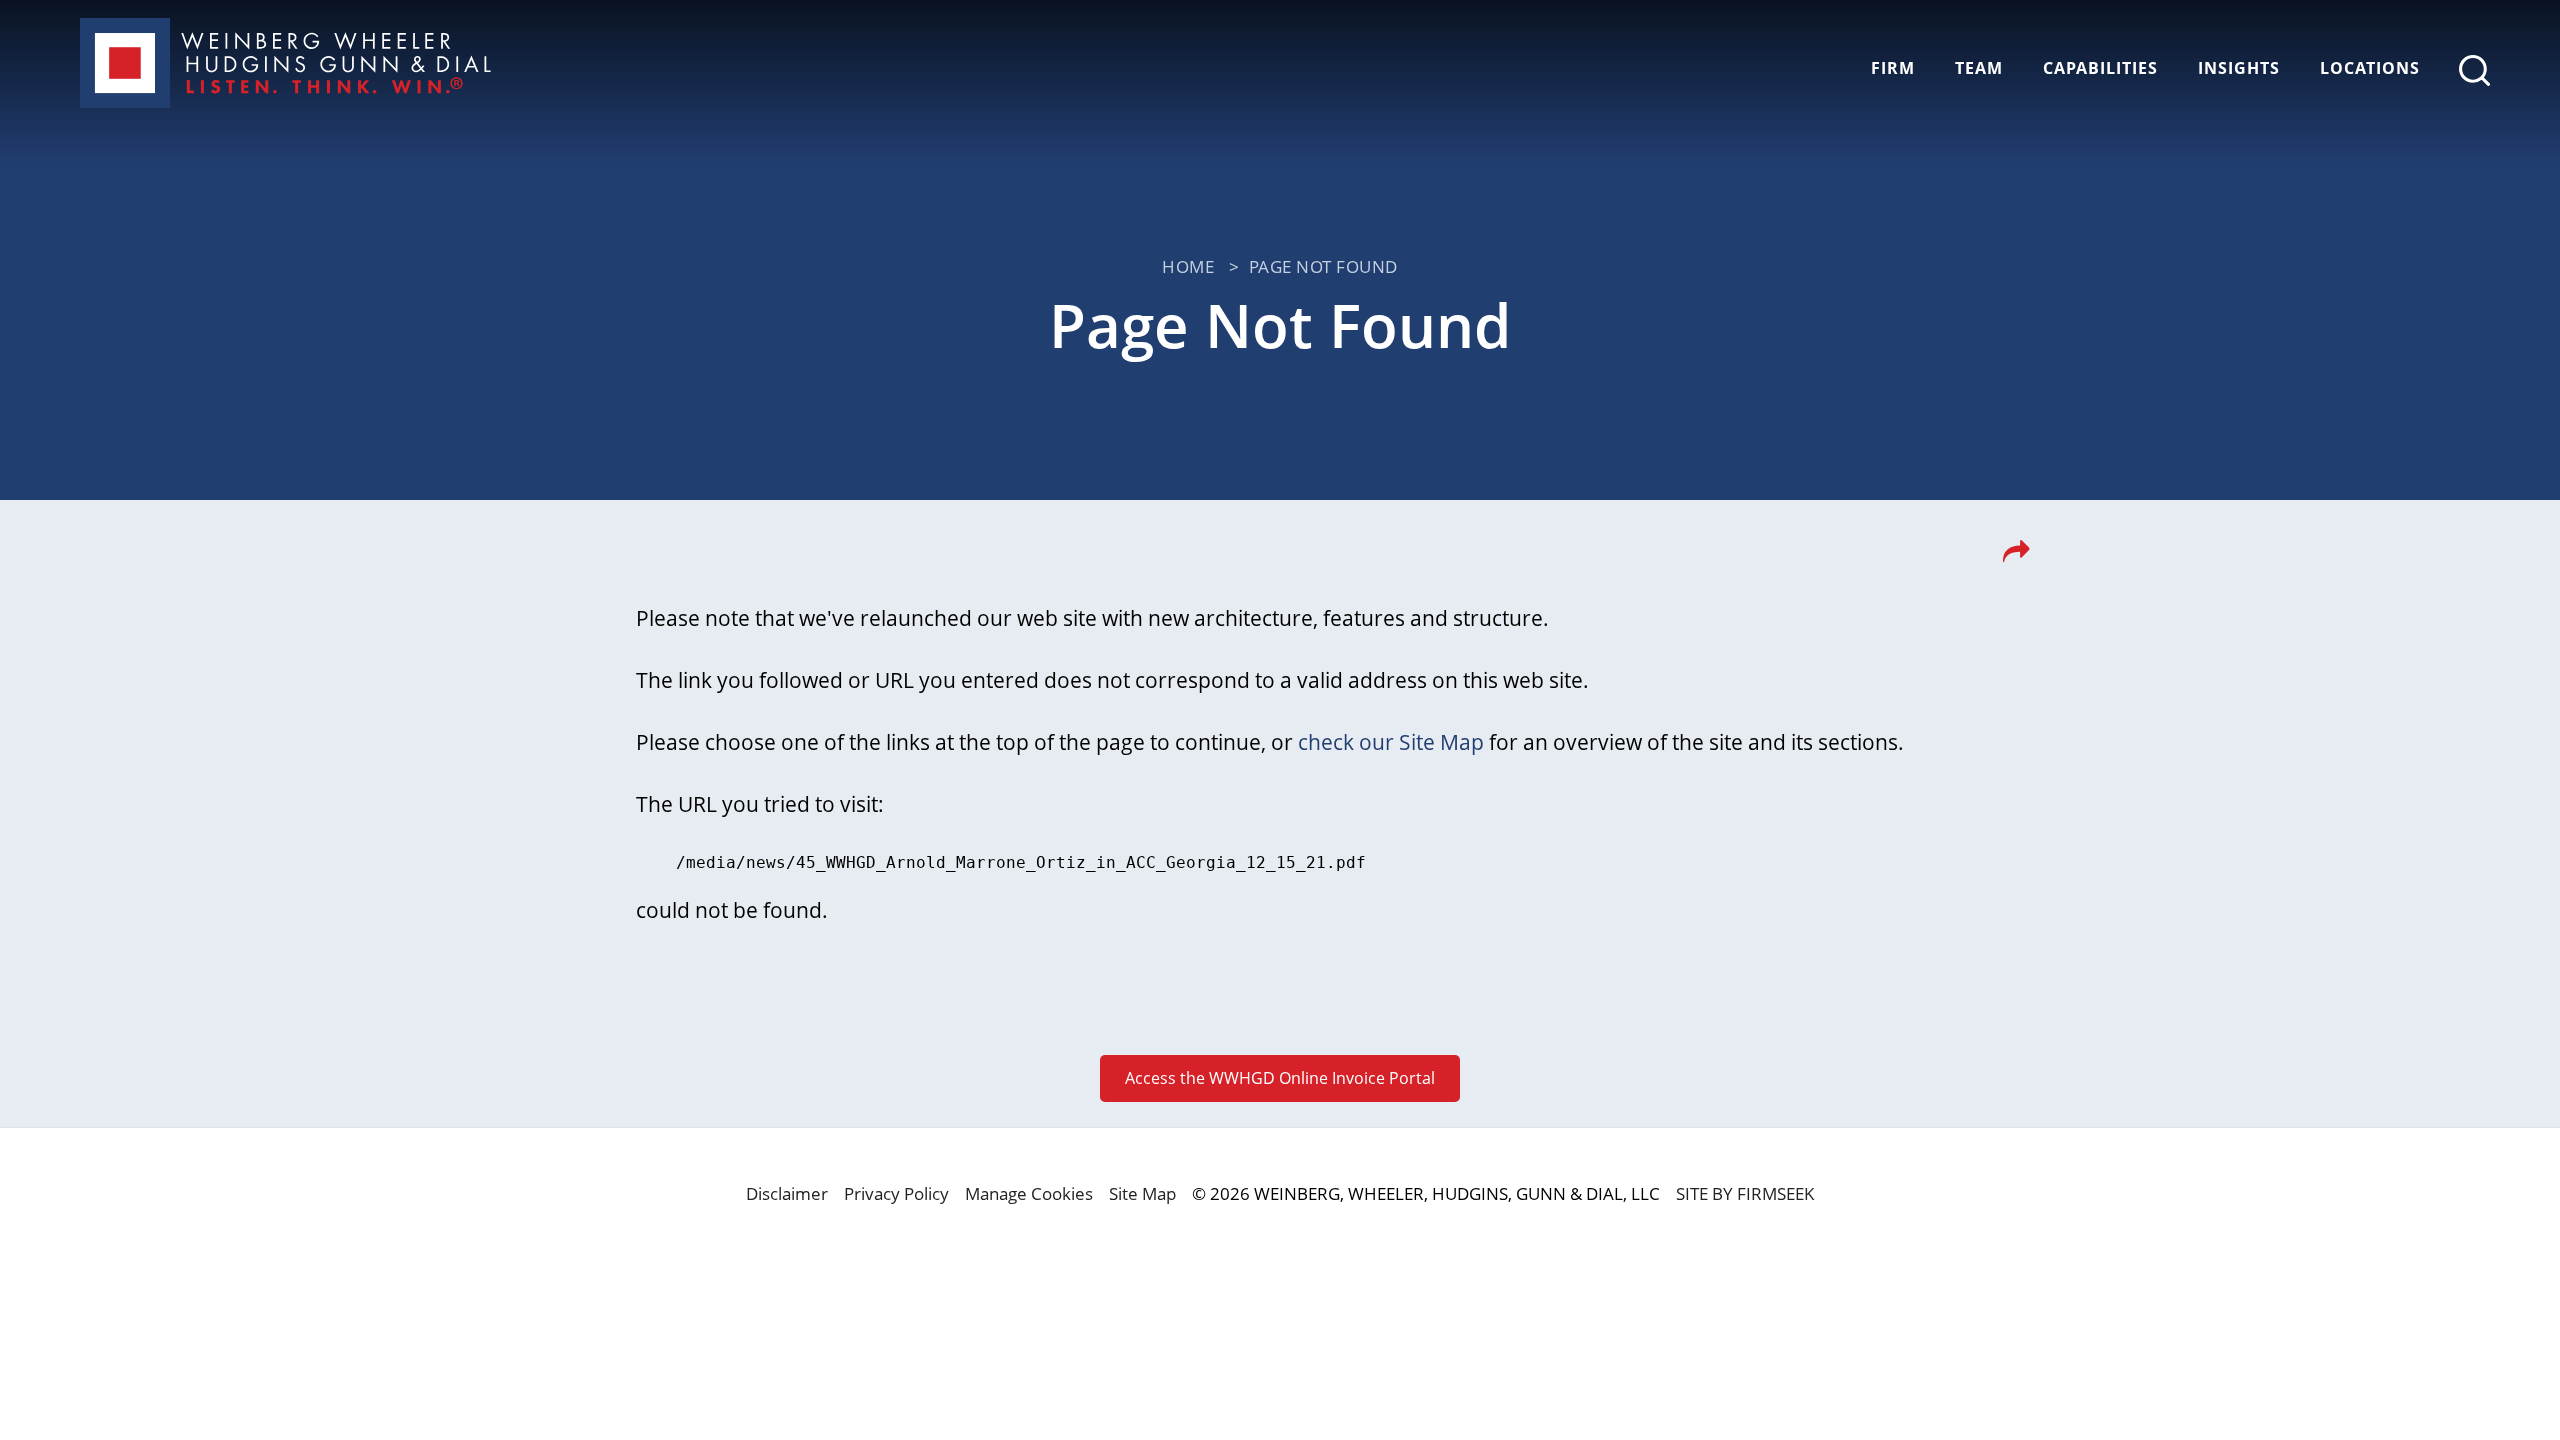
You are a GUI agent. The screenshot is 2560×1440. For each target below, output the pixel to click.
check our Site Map (1391, 742)
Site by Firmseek (1745, 1193)
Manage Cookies (1029, 1193)
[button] (2016, 557)
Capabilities (2100, 68)
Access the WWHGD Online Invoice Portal (1280, 1078)
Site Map (1142, 1193)
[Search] (2474, 70)
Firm (1893, 68)
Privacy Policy (896, 1193)
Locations (2370, 68)
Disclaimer (787, 1193)
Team (1979, 68)
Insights (2239, 68)
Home (1188, 266)
